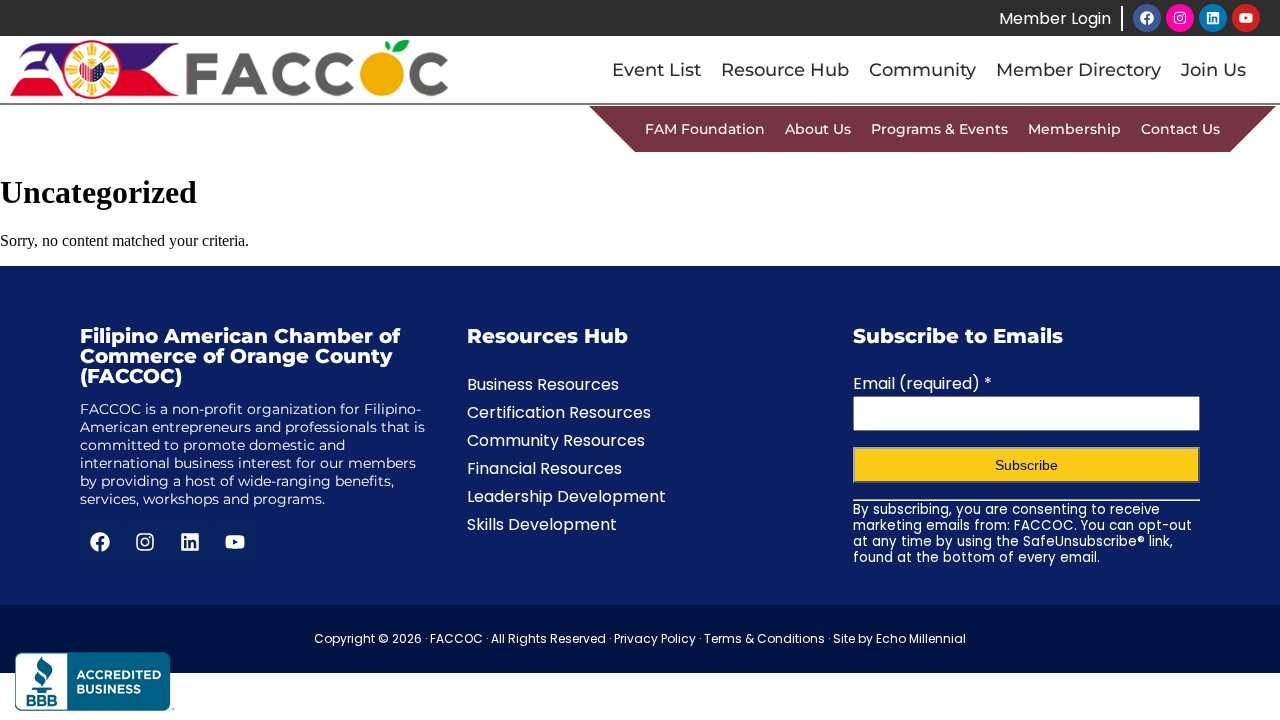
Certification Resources (559, 412)
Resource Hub (785, 70)
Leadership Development (566, 496)
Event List (656, 70)
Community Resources (556, 440)
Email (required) (922, 383)
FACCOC (456, 638)
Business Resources (543, 384)
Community (922, 70)
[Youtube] (1246, 18)
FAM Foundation (705, 129)
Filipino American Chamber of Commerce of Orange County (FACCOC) (240, 356)
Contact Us (1180, 129)
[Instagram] (1180, 18)
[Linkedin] (1213, 18)
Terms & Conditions (764, 638)
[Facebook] (1147, 18)
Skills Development (542, 524)
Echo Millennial (921, 638)
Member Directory (1078, 70)
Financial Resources (544, 468)
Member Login (1055, 18)
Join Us (1213, 70)
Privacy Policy (655, 638)
